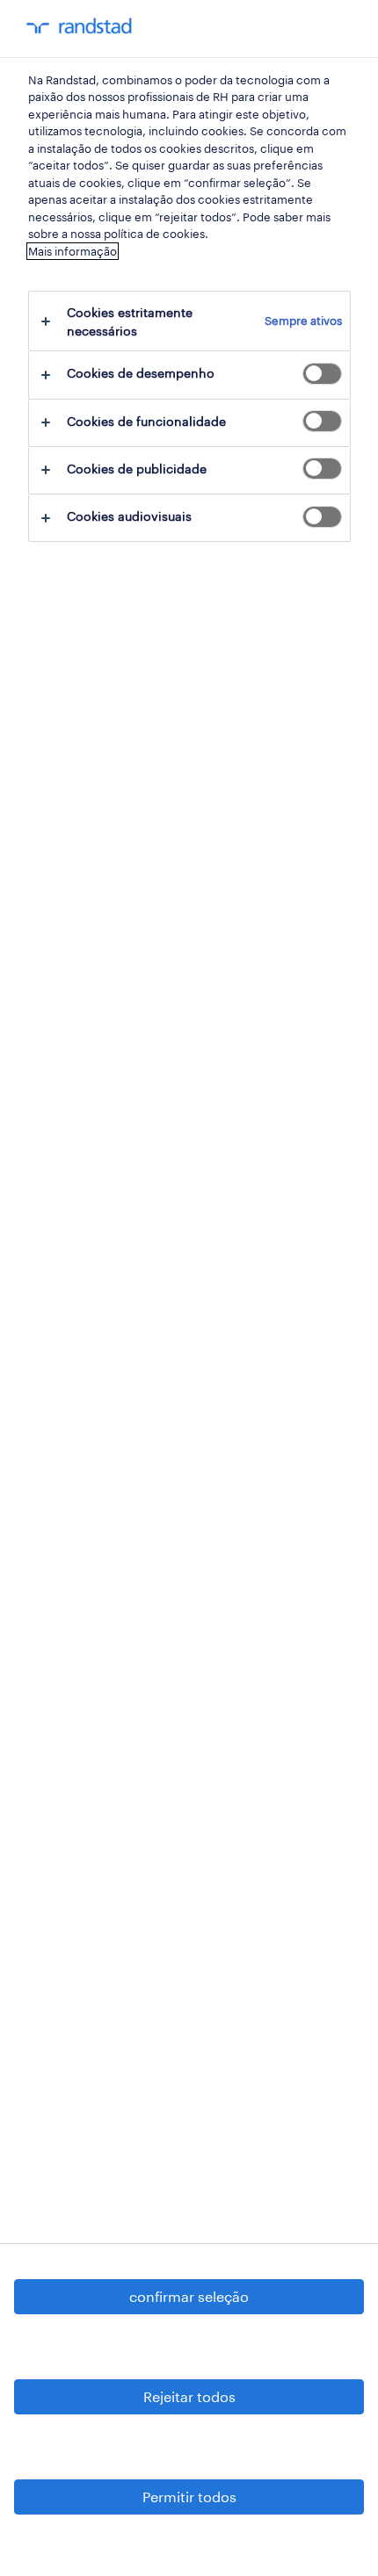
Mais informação (73, 251)
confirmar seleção (189, 2296)
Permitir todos (189, 2497)
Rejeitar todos (189, 2396)
